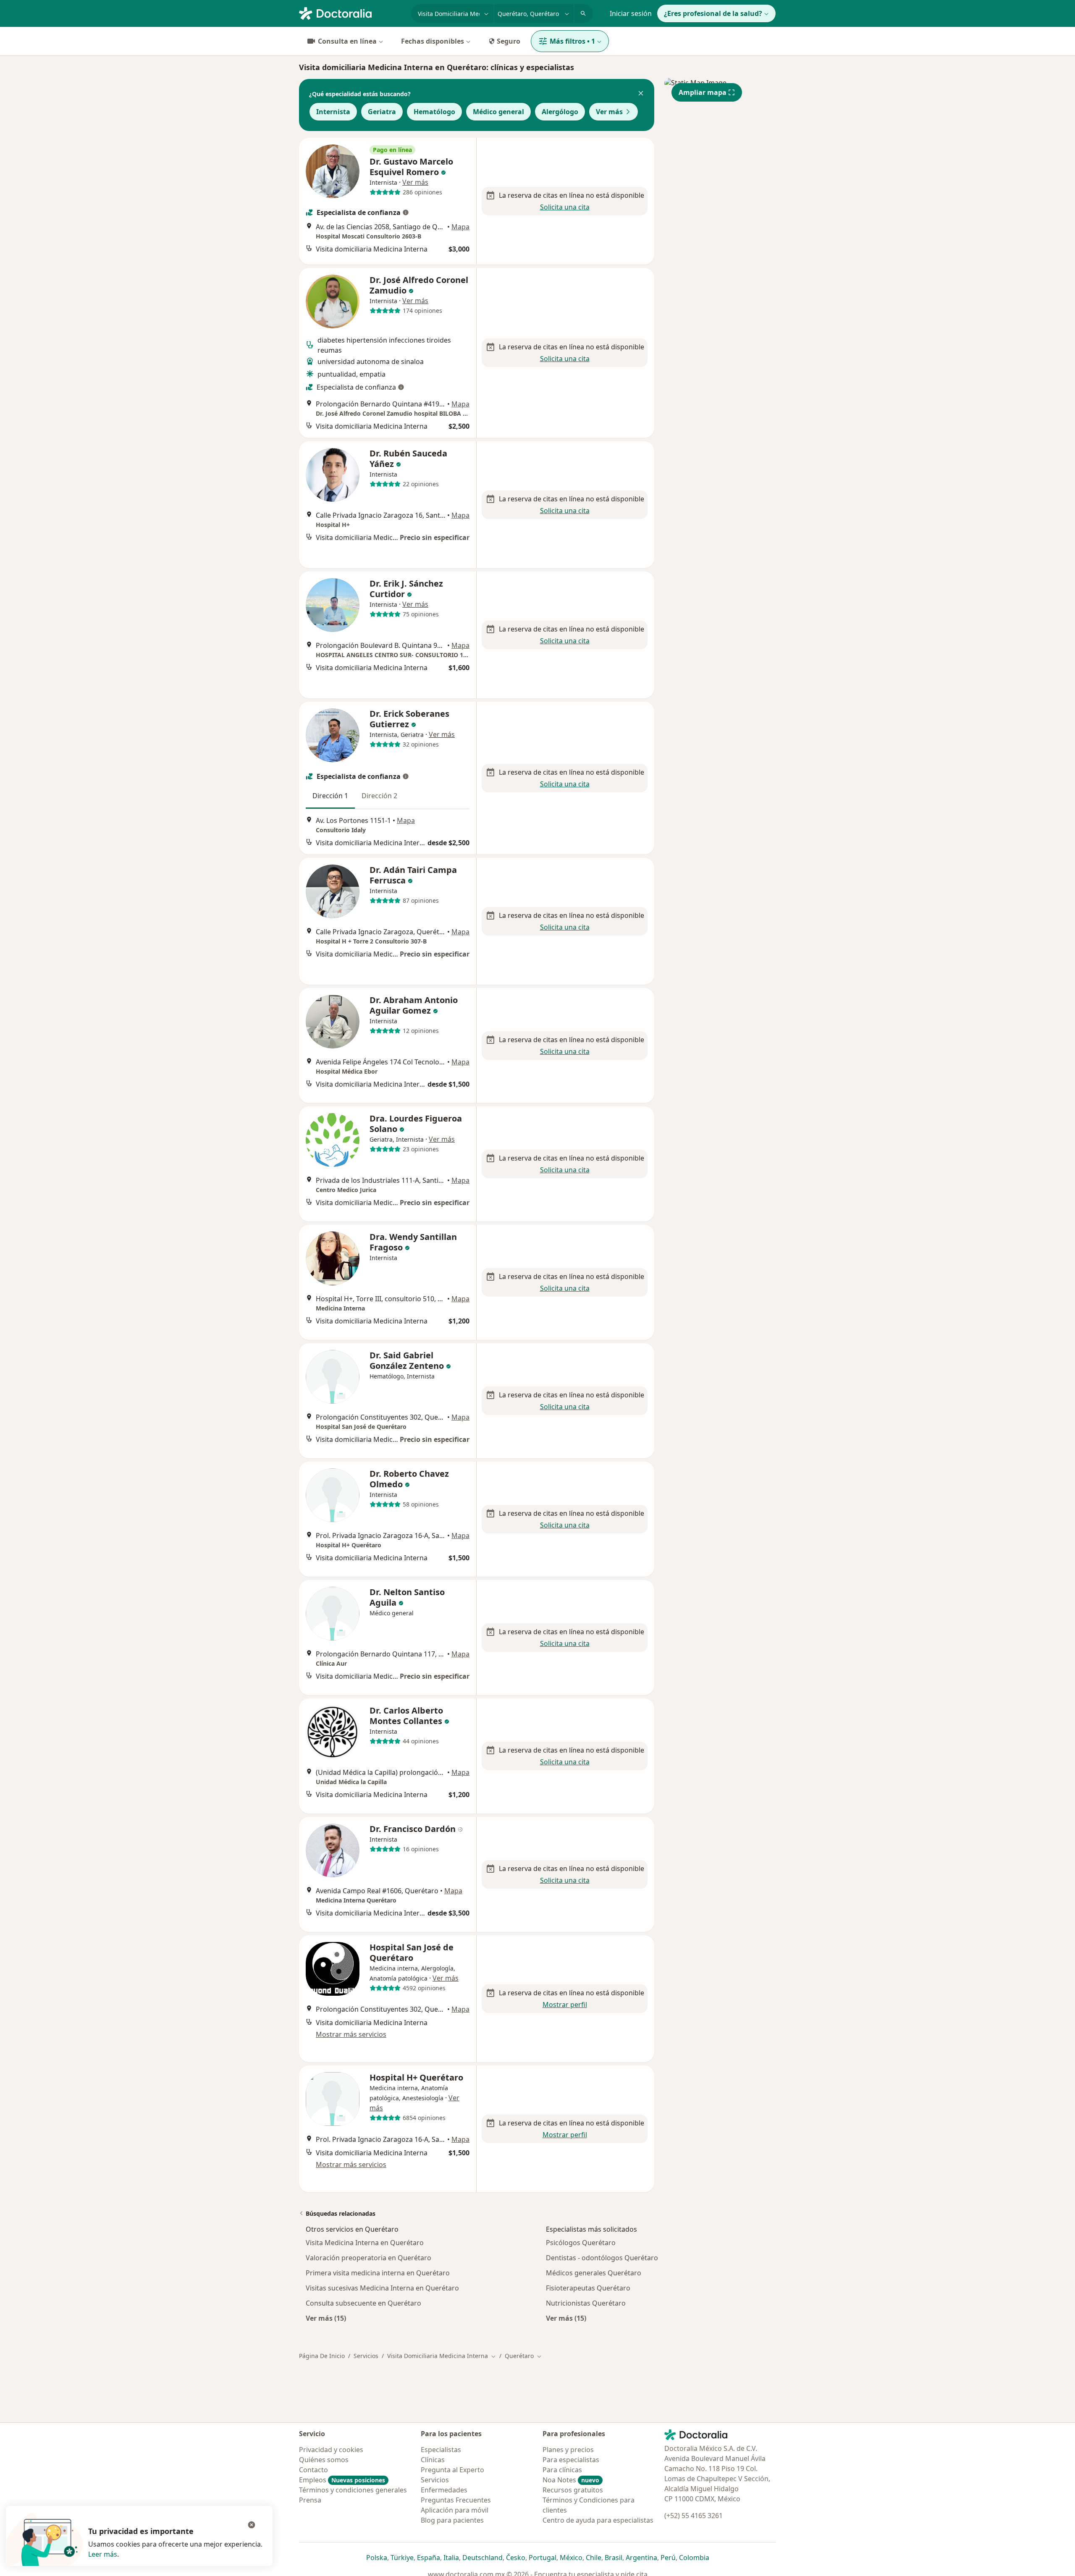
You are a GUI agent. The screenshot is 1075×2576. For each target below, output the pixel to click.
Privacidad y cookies (331, 2450)
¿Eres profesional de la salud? (713, 13)
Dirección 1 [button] (330, 796)
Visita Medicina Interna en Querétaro (365, 2243)
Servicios (366, 2356)
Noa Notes (571, 2480)
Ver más (609, 112)
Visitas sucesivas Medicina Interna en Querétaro (382, 2288)
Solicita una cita (565, 207)
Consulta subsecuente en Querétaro (363, 2303)
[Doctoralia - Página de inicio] (352, 13)
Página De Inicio (322, 2356)
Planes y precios (568, 2450)
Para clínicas (562, 2470)
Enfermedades (444, 2490)
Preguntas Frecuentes (456, 2500)
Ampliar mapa (703, 92)
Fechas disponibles (433, 41)
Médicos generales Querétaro (594, 2273)
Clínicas (433, 2460)
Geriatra (382, 112)
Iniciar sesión (631, 13)
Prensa (310, 2500)
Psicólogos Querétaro (581, 2243)
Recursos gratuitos (573, 2490)
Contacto (313, 2470)
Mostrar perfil (565, 2005)
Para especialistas (571, 2460)
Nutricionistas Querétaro (586, 2303)
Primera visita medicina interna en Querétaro (378, 2273)
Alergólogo (560, 112)
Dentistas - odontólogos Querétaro (602, 2258)
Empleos (342, 2480)
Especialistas (441, 2450)
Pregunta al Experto (452, 2470)
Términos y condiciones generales (353, 2490)
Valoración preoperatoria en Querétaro (368, 2258)
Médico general (498, 112)
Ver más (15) (326, 2318)
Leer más (103, 2554)
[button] (641, 94)
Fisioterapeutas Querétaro (588, 2288)
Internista (333, 112)
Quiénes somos (324, 2460)
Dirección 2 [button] (379, 796)
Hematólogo (434, 112)
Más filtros (572, 41)
